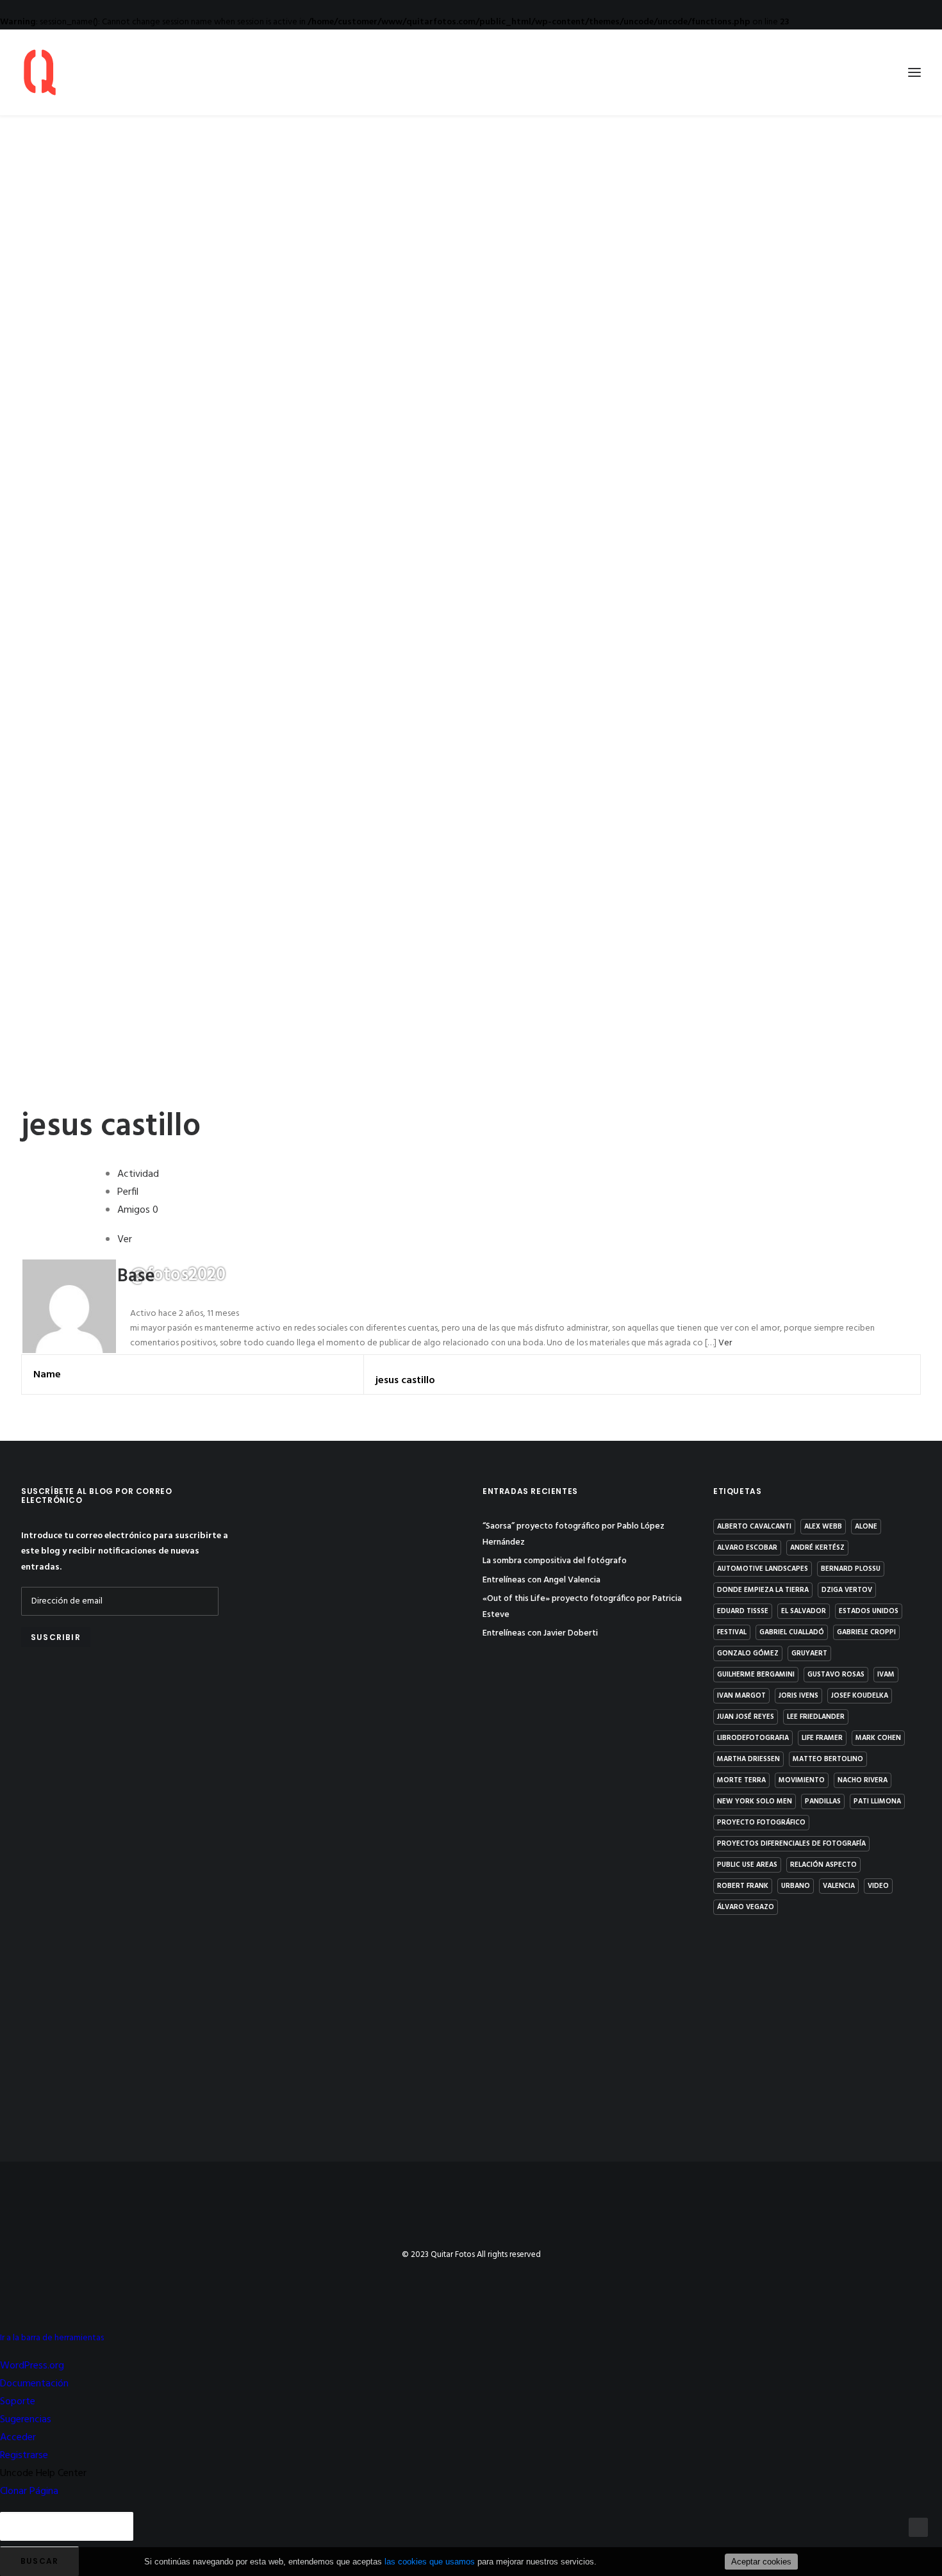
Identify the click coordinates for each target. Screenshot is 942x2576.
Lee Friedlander (816, 1717)
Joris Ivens (798, 1696)
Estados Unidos (869, 1611)
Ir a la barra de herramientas (52, 2338)
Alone (866, 1527)
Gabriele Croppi (866, 1632)
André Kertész (817, 1548)
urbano (796, 1886)
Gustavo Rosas (836, 1675)
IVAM (886, 1675)
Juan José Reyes (746, 1717)
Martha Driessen (748, 1759)
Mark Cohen (878, 1738)
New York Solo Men (755, 1801)
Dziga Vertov (847, 1590)
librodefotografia (753, 1738)
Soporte (18, 2402)
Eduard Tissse (743, 1611)
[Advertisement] (125, 1762)
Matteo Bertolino (828, 1759)
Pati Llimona (877, 1801)
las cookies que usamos (430, 2562)
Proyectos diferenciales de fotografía (791, 1844)
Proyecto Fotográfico (761, 1823)
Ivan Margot (741, 1696)
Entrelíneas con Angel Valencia (541, 1580)
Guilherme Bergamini (756, 1675)
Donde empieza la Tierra (763, 1590)
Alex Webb (823, 1527)
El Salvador (804, 1611)
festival (732, 1632)
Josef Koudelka (860, 1696)
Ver (725, 1343)
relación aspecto (823, 1865)
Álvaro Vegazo (746, 1907)
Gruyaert (809, 1653)
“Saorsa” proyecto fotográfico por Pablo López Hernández (574, 1534)
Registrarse (24, 2456)
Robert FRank (743, 1886)
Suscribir (56, 1637)
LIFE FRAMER (822, 1738)
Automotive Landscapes (763, 1569)
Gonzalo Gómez (748, 1653)
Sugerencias (26, 2420)
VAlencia (839, 1886)
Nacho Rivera (863, 1780)
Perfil (128, 1192)
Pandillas (823, 1801)
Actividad (138, 1174)
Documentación (34, 2384)
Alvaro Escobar (747, 1548)
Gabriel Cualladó (792, 1632)
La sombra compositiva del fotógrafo (555, 1561)
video (878, 1886)
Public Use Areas (747, 1865)
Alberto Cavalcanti (754, 1527)
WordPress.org (32, 2366)
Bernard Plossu (851, 1569)
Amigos (138, 1210)
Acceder (18, 2438)
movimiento (802, 1780)
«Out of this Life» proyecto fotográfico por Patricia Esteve (582, 1607)
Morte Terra (741, 1780)
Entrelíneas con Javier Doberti (540, 1633)
